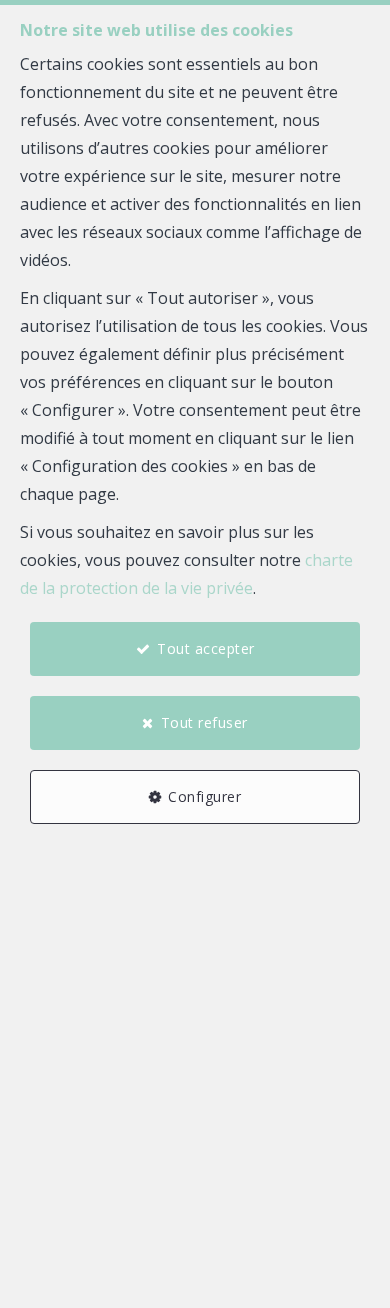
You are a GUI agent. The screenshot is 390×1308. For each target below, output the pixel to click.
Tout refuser (204, 722)
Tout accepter (206, 648)
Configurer (204, 796)
